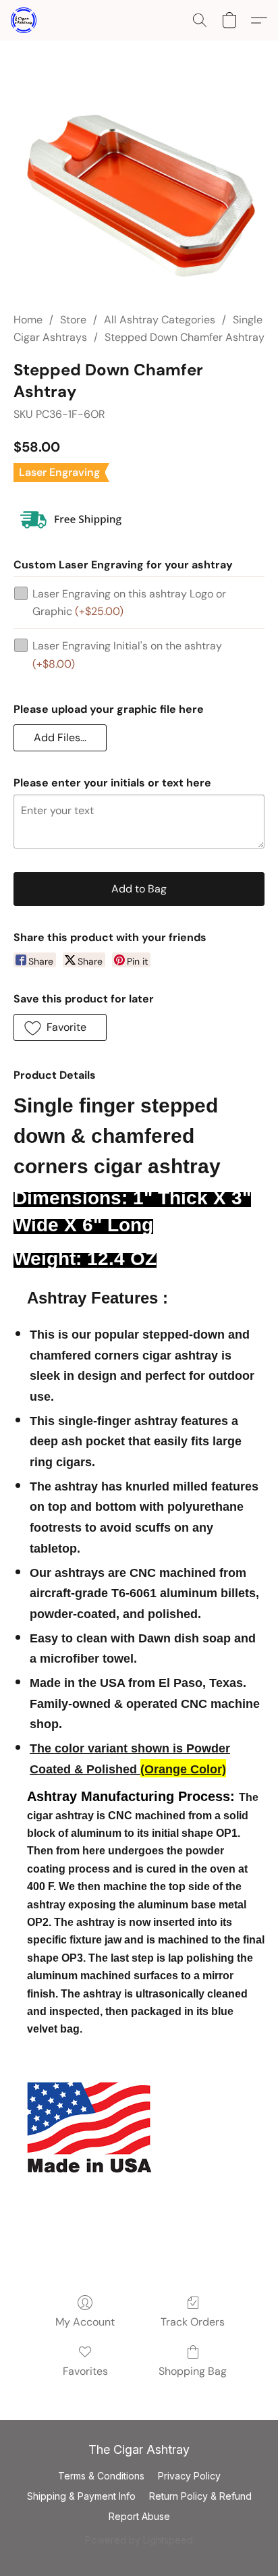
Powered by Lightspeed (139, 2540)
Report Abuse (139, 2516)
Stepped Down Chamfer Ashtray (185, 337)
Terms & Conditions (101, 2476)
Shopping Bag (193, 2371)
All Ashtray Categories (160, 320)
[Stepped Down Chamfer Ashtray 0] (139, 192)
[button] (24, 20)
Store (73, 320)
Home (28, 320)
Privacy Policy (189, 2476)
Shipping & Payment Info (81, 2496)
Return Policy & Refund (200, 2496)
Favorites (85, 2371)
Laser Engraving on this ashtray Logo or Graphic (129, 602)
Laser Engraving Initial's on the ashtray (127, 654)
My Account (85, 2322)
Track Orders (193, 2322)
